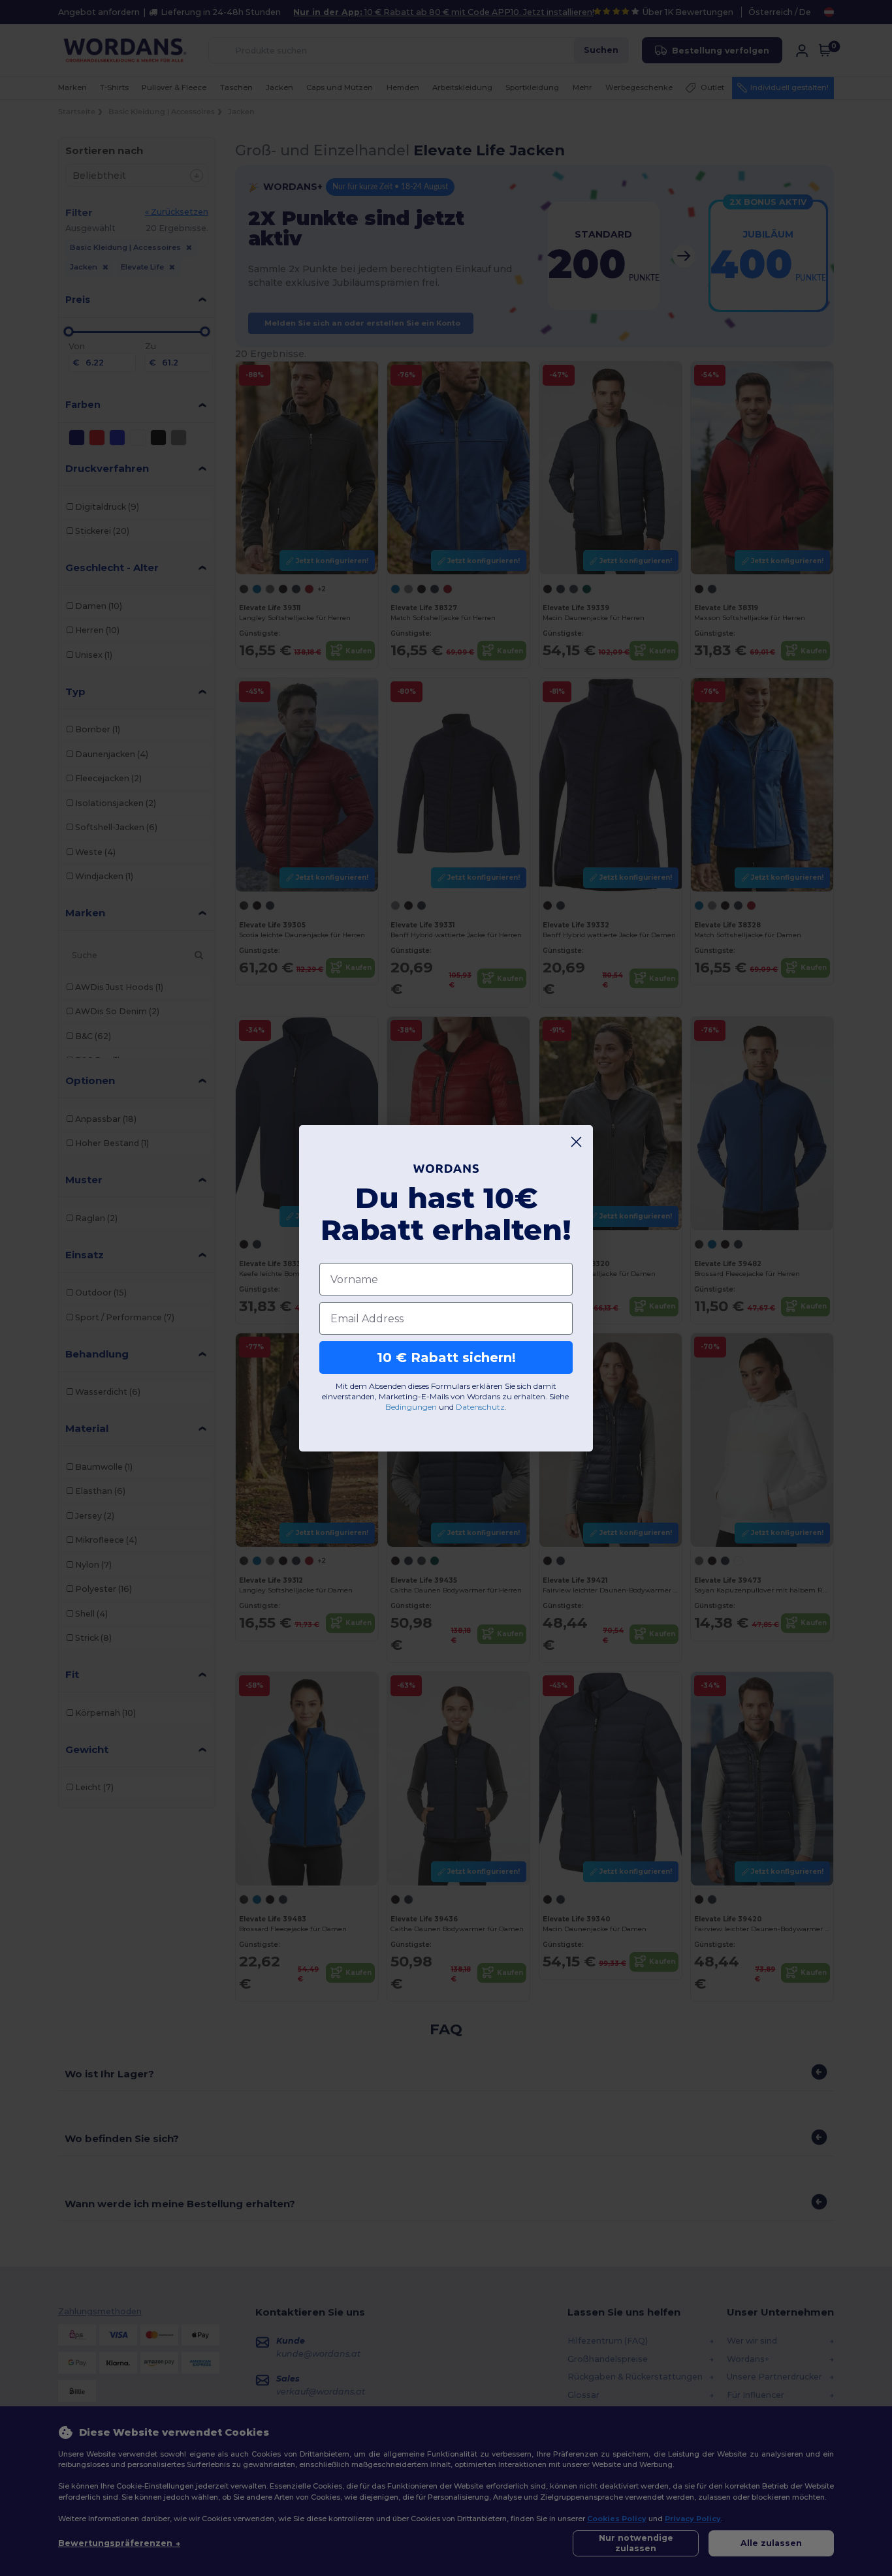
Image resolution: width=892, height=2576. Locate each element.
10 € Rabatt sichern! (446, 1358)
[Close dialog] (576, 1142)
